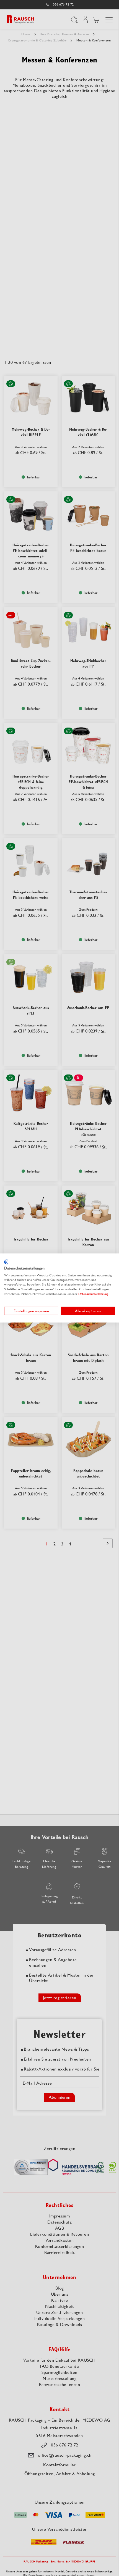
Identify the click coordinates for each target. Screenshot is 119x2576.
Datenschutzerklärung (93, 1294)
